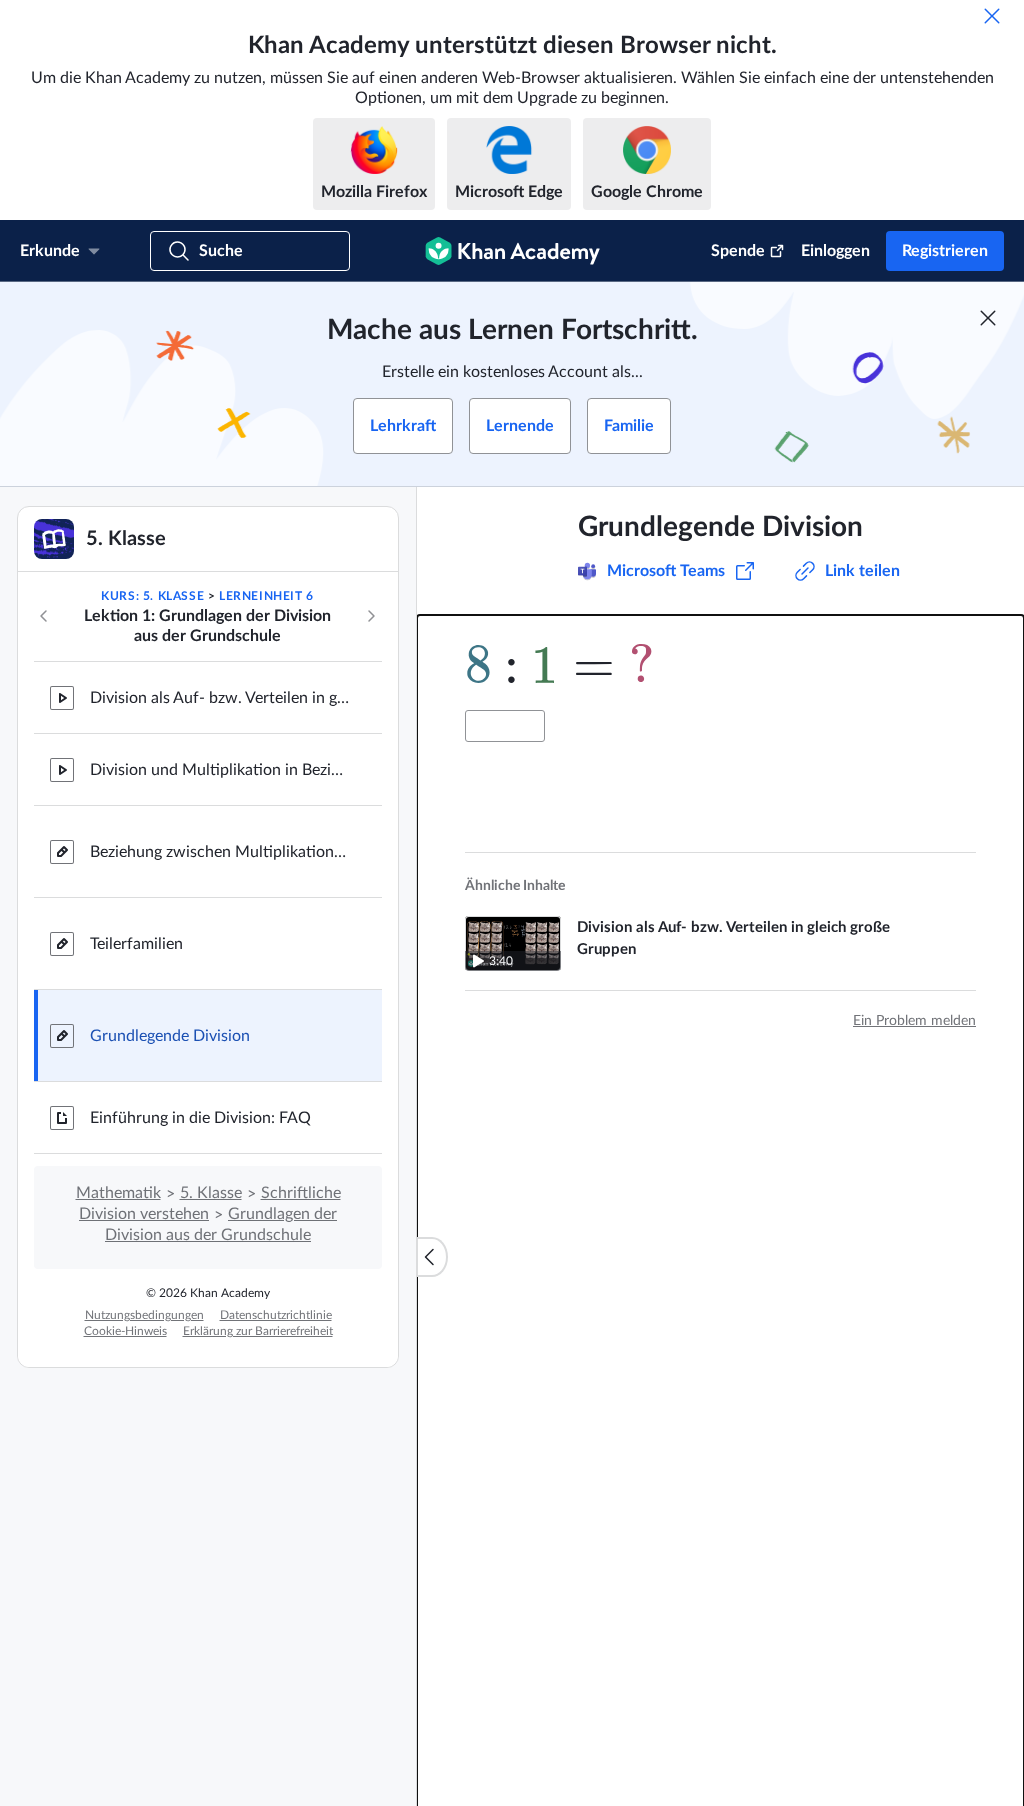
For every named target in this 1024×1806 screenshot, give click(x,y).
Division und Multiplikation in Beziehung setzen (220, 770)
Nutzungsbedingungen (144, 1315)
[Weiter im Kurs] (371, 616)
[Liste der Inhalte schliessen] (432, 1257)
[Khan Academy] (512, 251)
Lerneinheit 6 (266, 596)
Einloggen (835, 251)
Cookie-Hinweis (125, 1331)
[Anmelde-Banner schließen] (988, 318)
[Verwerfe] (992, 16)
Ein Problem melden (914, 1021)
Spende (738, 251)
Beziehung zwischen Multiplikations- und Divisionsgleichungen (220, 852)
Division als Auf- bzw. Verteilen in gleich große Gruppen (220, 698)
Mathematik (118, 1193)
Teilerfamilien (136, 944)
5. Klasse (211, 1193)
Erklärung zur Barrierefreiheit (258, 1331)
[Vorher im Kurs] (44, 616)
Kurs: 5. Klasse (152, 596)
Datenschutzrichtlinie (276, 1315)
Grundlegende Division (170, 1036)
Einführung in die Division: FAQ (200, 1118)
